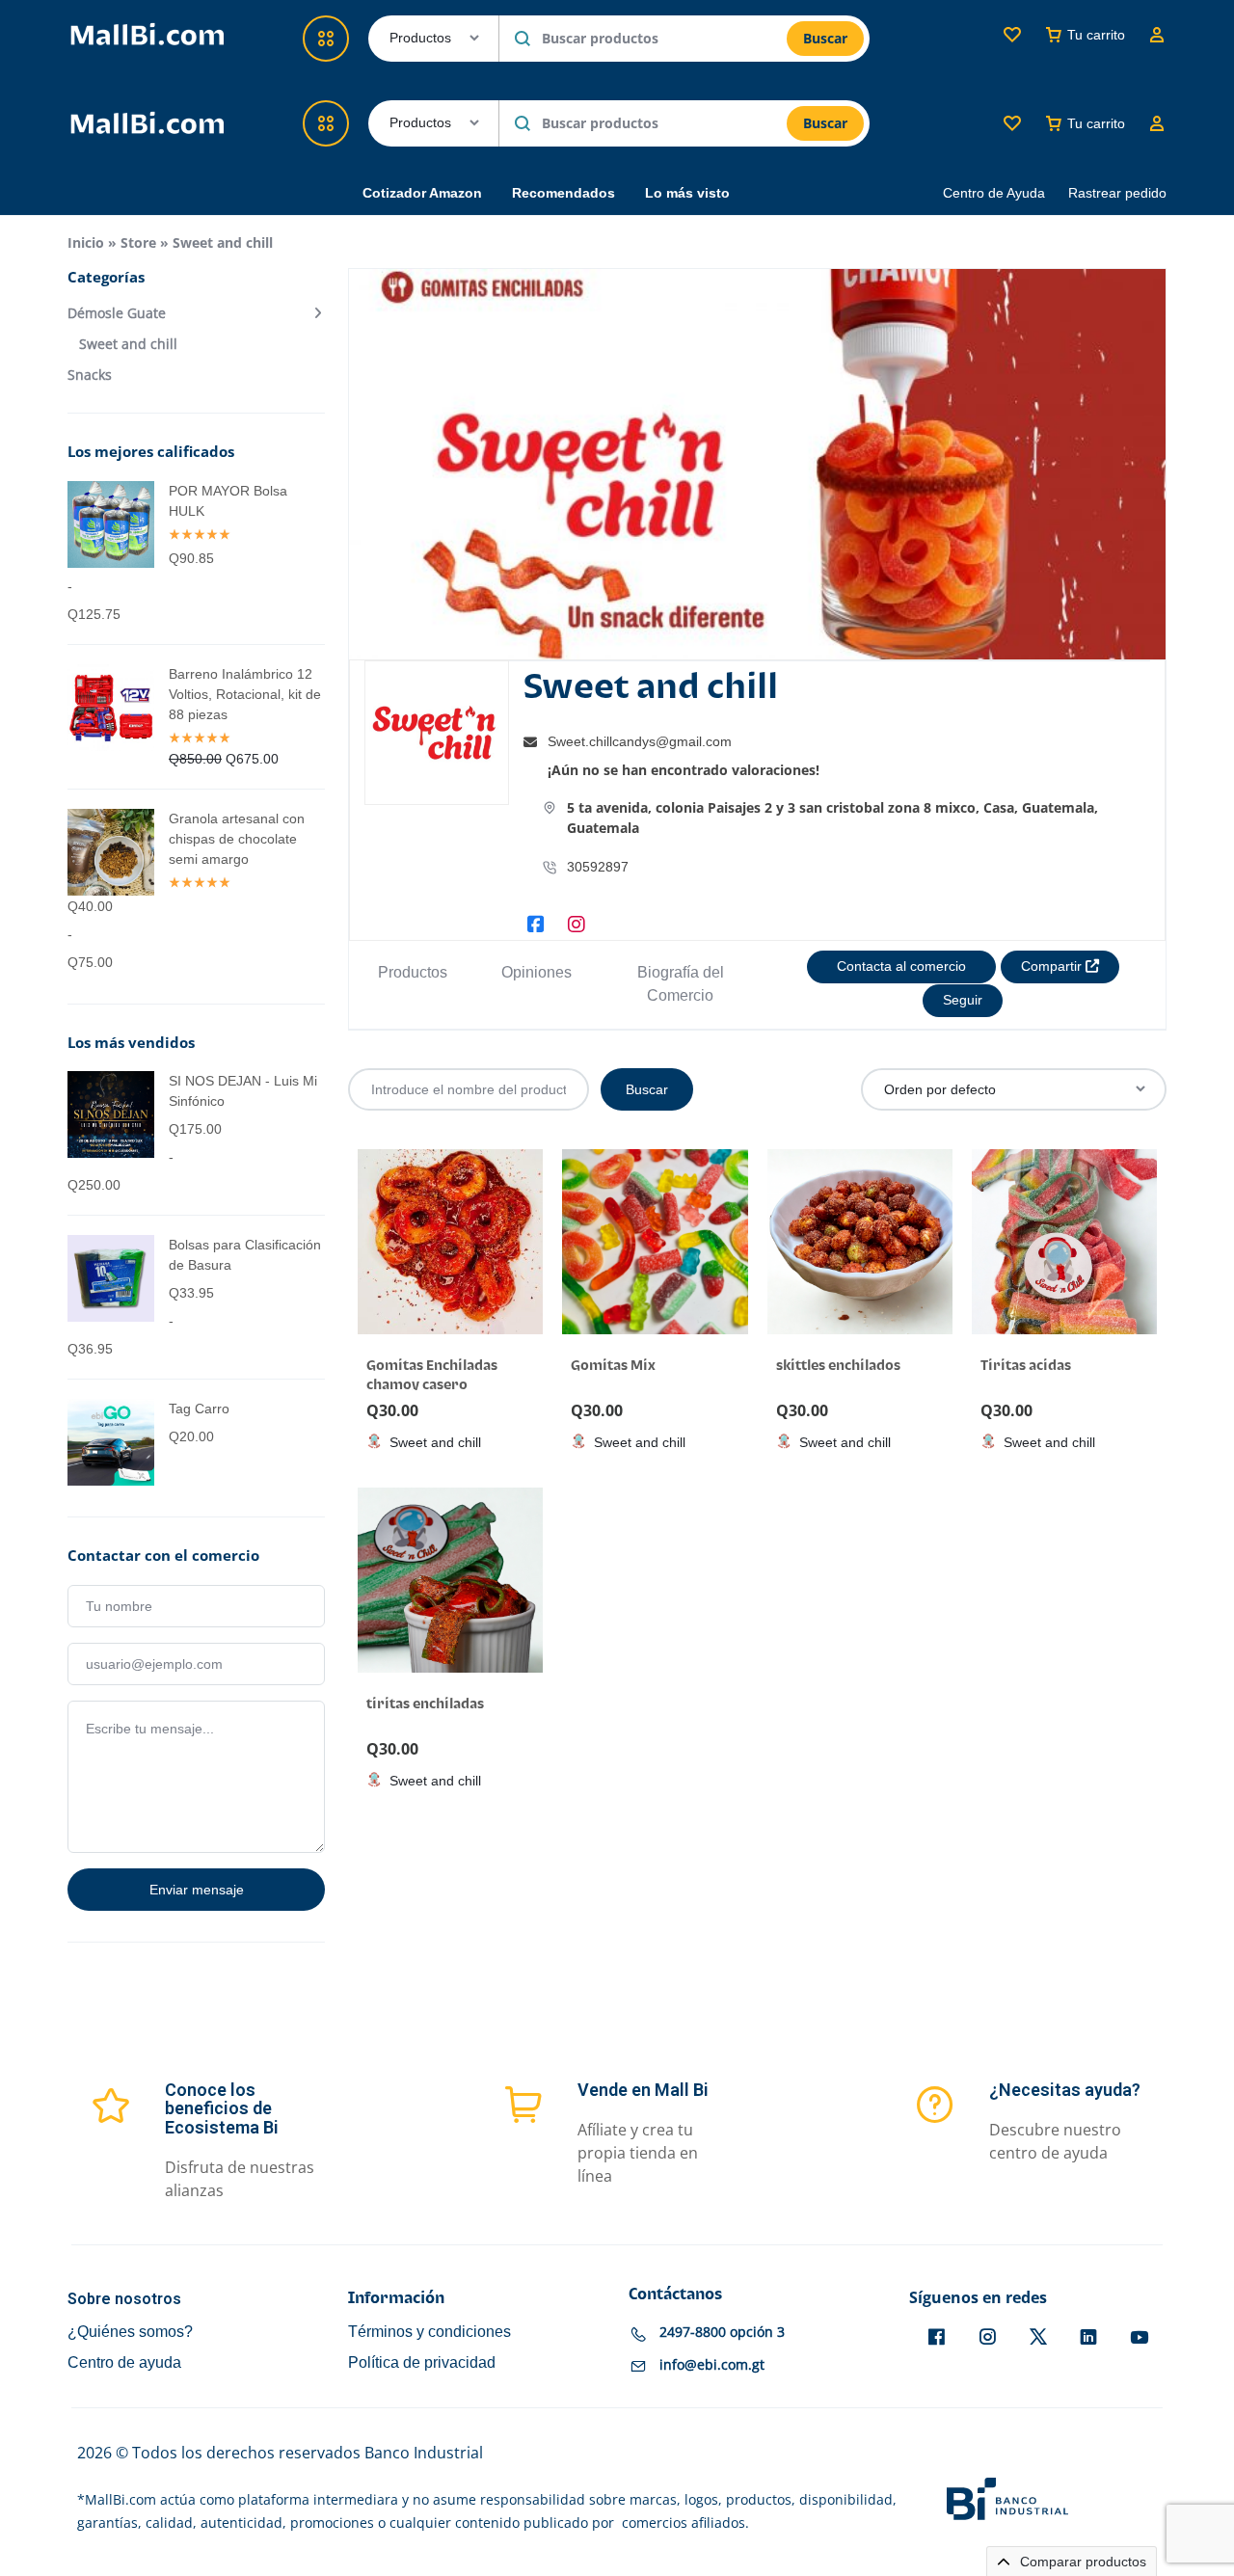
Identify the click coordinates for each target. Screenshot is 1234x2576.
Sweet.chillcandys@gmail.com (640, 741)
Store (138, 242)
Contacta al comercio (901, 966)
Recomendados (563, 193)
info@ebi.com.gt (712, 2364)
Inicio (86, 242)
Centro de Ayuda (994, 193)
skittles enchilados (838, 1366)
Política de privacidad (422, 2362)
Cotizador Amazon (422, 193)
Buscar (825, 123)
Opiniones (537, 972)
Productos (413, 972)
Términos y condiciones (429, 2332)
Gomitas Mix (613, 1366)
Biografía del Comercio (681, 984)
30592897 (598, 867)
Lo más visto (687, 193)
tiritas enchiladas (425, 1704)
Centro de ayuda (124, 2362)
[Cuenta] (1157, 123)
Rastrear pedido (1117, 193)
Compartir (1053, 966)
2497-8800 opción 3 (722, 2332)
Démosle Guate (117, 313)
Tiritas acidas (1026, 1366)
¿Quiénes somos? (130, 2332)
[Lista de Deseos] (1012, 123)
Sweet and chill (128, 344)
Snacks (90, 375)
